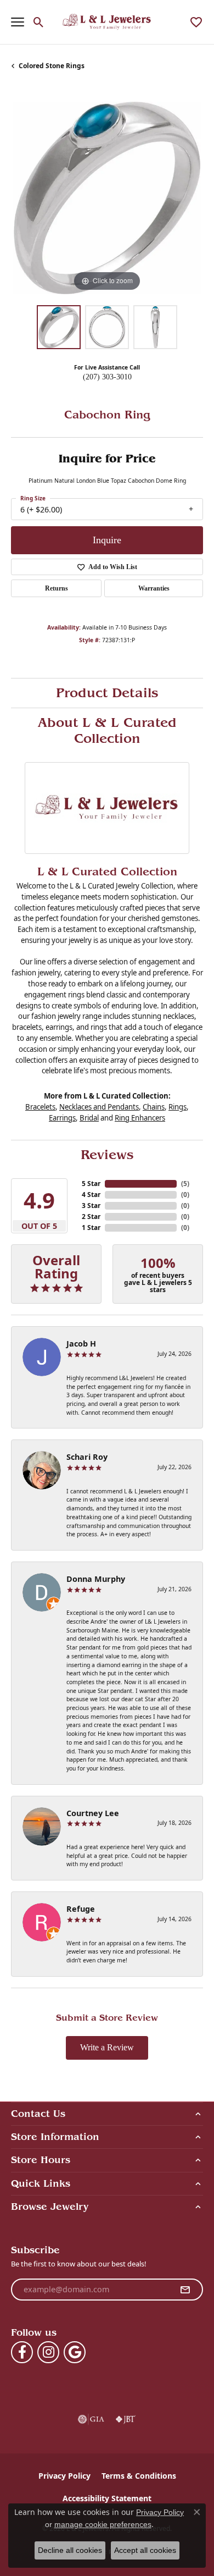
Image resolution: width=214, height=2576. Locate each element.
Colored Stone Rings (52, 66)
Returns (57, 588)
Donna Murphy (96, 1579)
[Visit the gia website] (91, 2419)
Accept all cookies (145, 2550)
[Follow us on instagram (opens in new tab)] (48, 2352)
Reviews (107, 1155)
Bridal (89, 1118)
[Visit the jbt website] (126, 2419)
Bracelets (40, 1107)
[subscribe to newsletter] (185, 2290)
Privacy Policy (64, 2476)
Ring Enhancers (140, 1118)
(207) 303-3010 (107, 377)
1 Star (91, 1228)
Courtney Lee (93, 1813)
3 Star (91, 1206)
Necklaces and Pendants (99, 1107)
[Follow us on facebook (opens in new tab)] (22, 2352)
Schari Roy (87, 1457)
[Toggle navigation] (18, 22)
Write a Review (107, 2047)
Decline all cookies (70, 2550)
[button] (39, 22)
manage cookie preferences (103, 2524)
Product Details (107, 693)
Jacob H (81, 1344)
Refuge (81, 1909)
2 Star (91, 1217)
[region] (107, 198)
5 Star (91, 1184)
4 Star (91, 1195)
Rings (178, 1107)
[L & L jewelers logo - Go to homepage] (107, 22)
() (185, 1184)
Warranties (154, 588)
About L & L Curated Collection (107, 730)
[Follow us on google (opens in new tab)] (75, 2352)
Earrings (62, 1118)
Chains (154, 1107)
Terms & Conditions (139, 2476)
